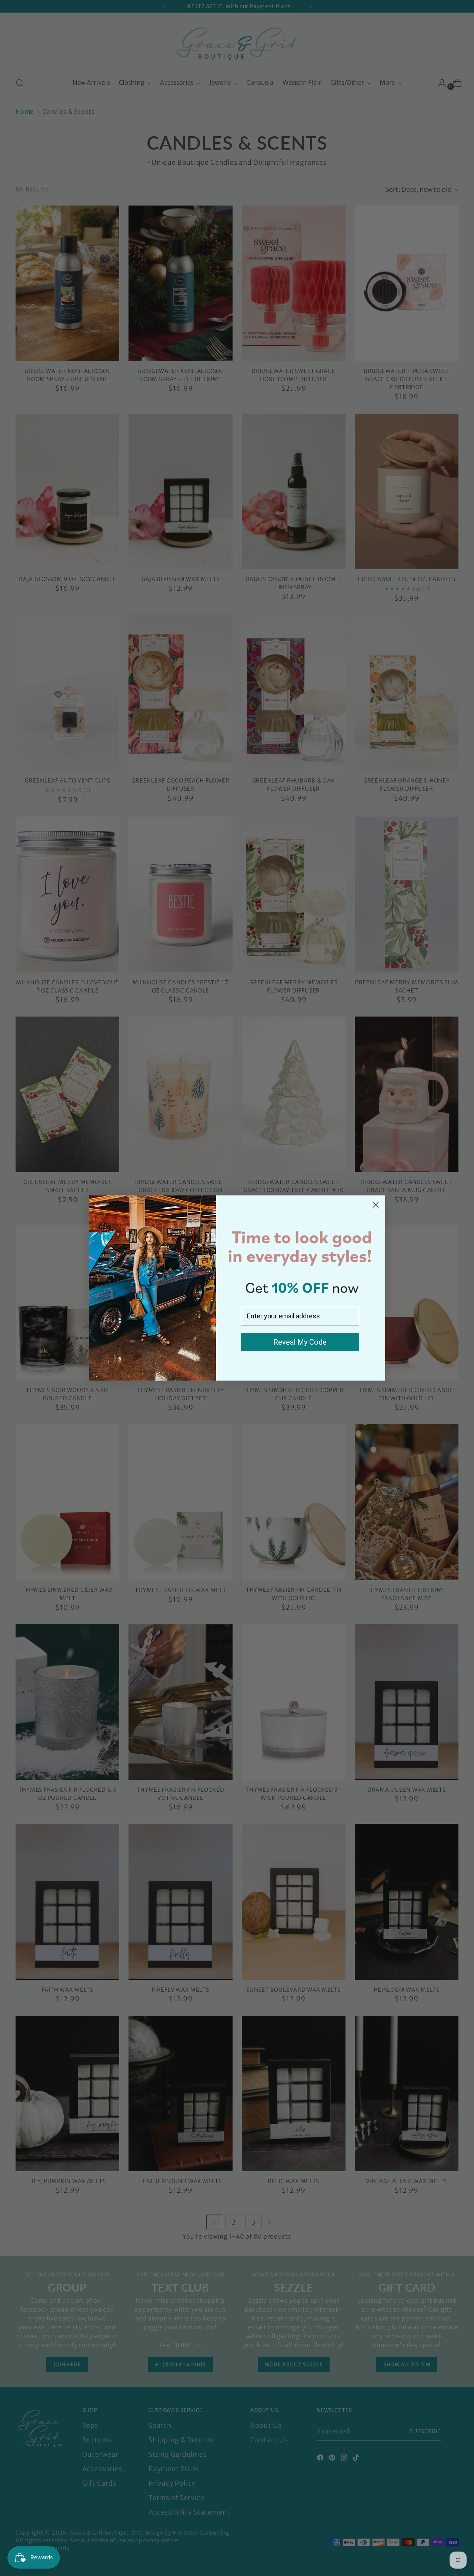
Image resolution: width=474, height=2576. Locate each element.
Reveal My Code (300, 1342)
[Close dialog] (376, 1205)
